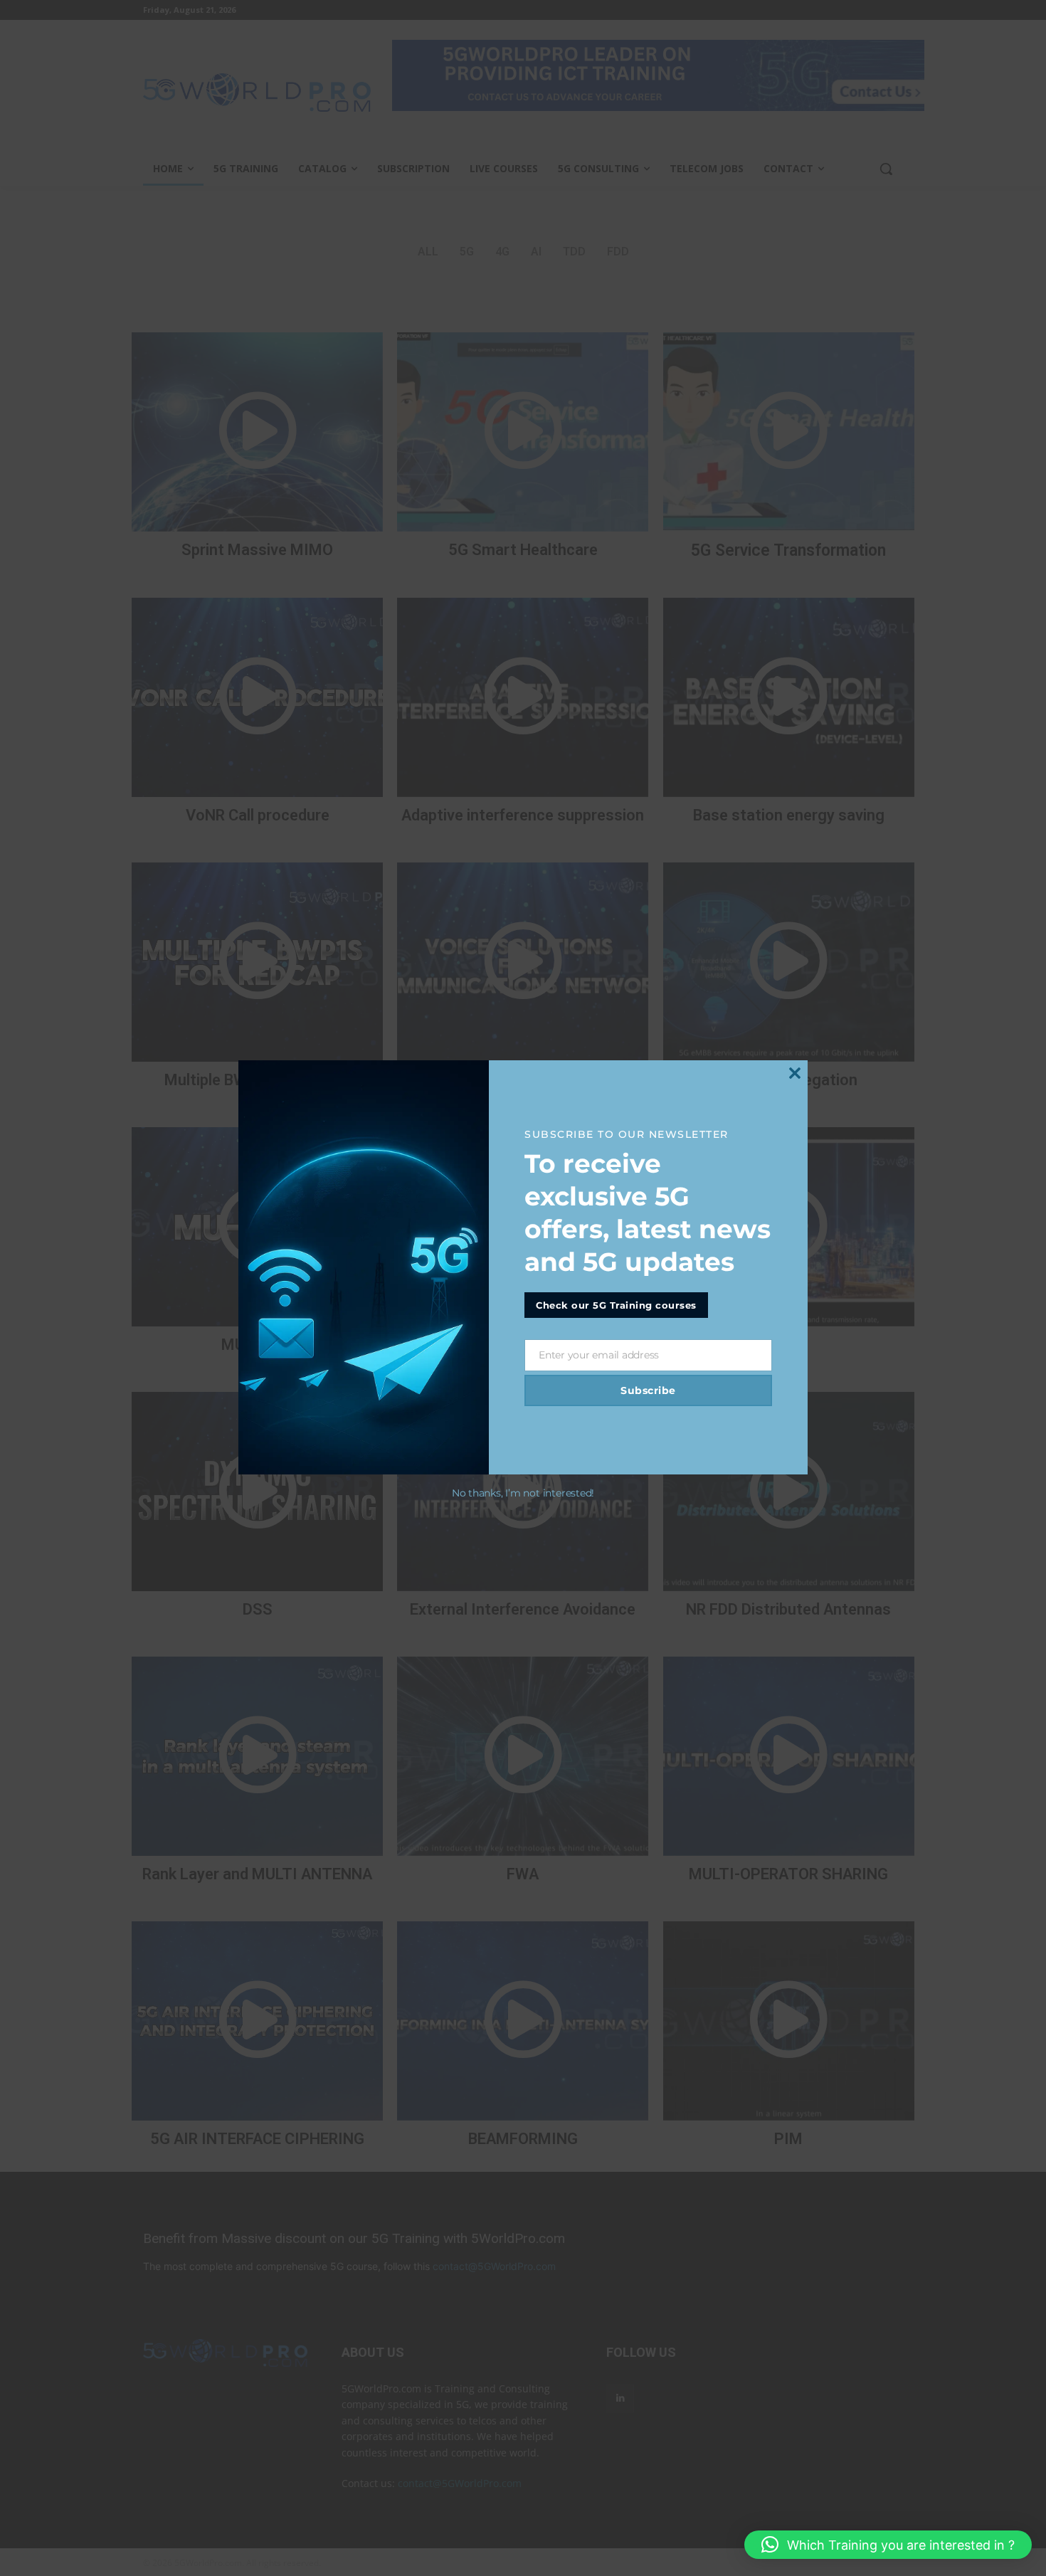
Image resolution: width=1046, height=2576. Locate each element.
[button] (888, 2545)
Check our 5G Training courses (616, 1305)
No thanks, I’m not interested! (523, 1493)
